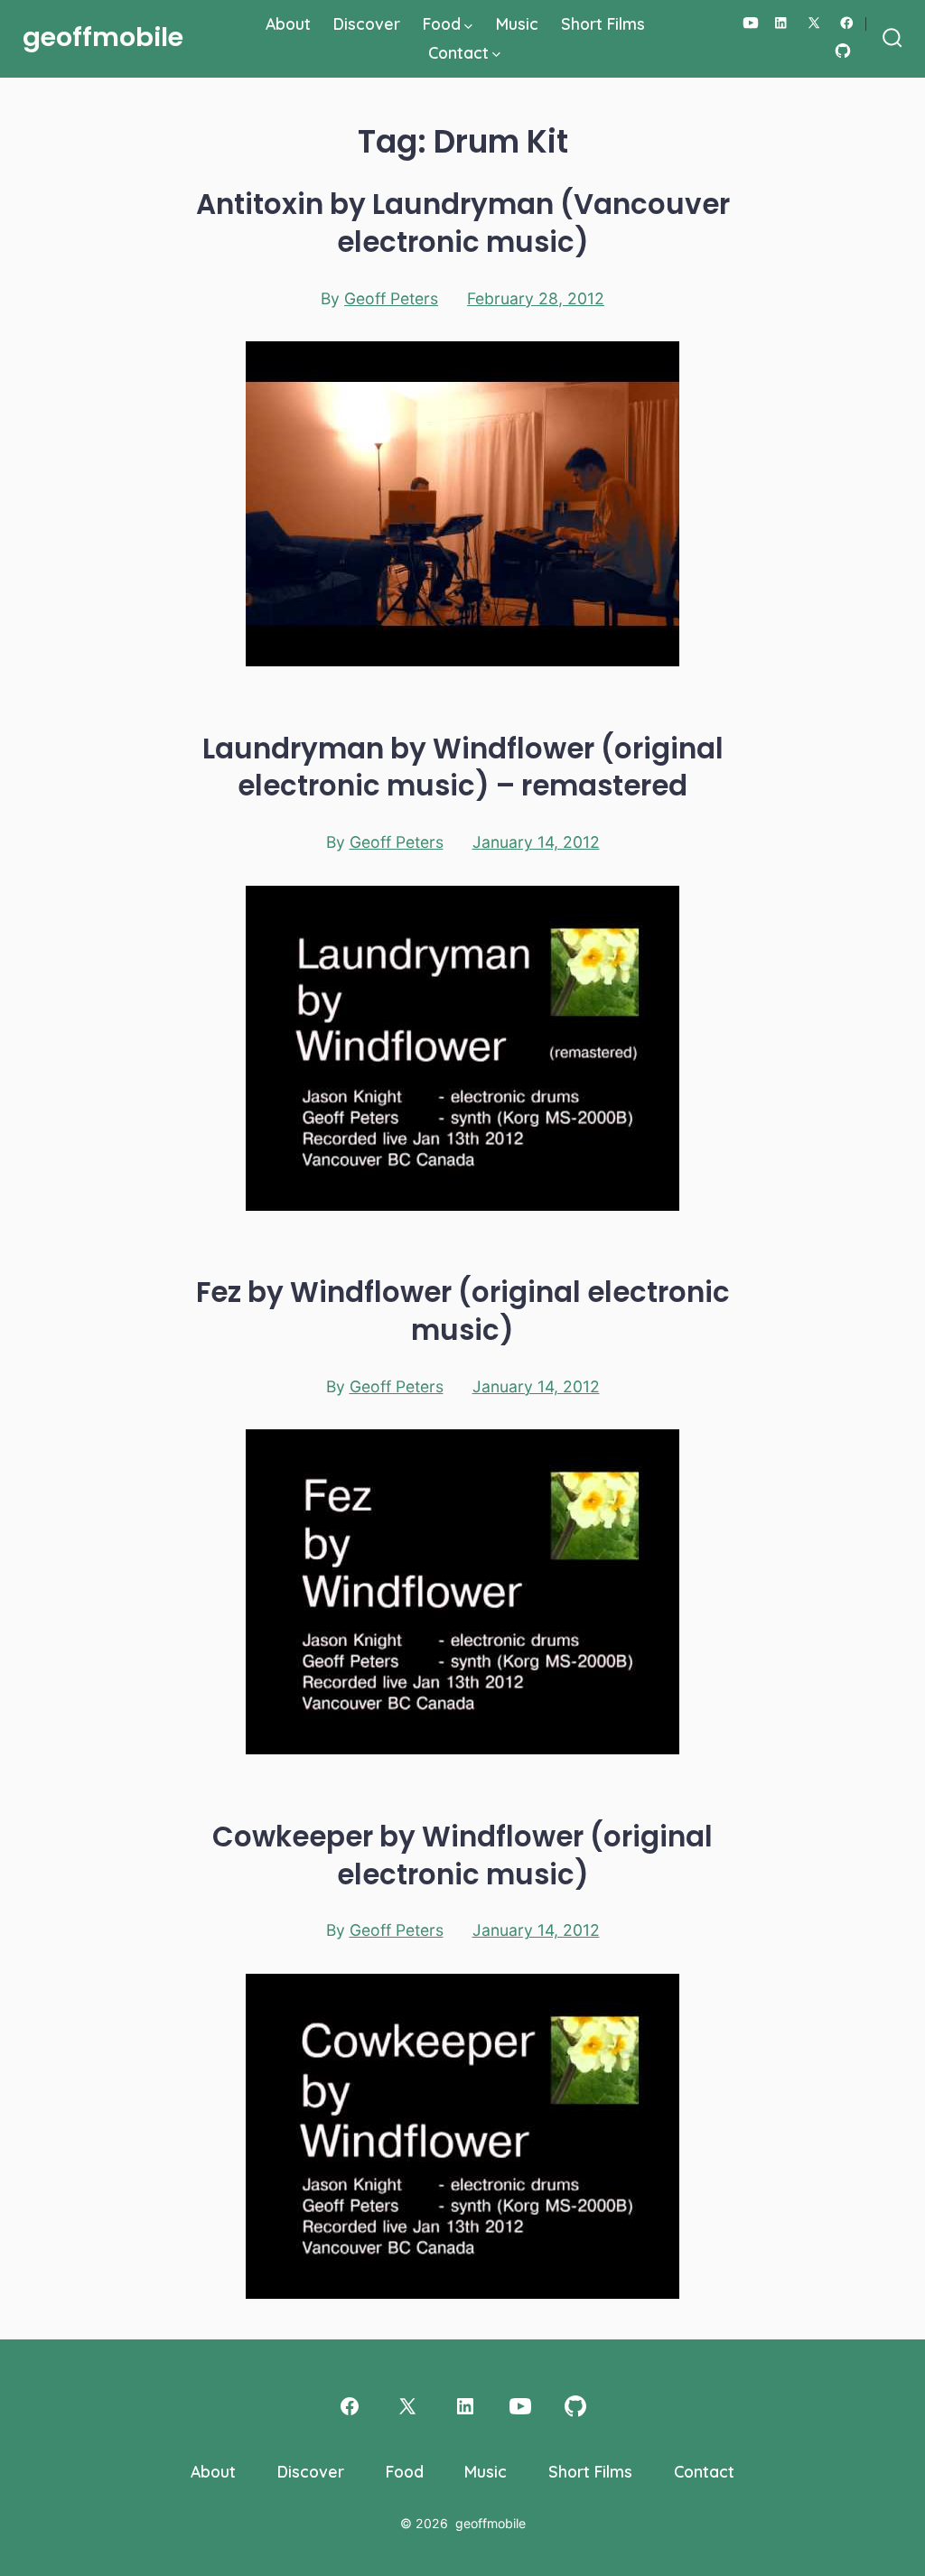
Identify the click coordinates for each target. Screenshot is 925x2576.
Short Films (603, 23)
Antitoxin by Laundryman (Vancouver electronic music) (463, 223)
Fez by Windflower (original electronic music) (463, 1311)
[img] (468, 27)
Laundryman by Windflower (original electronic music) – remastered (463, 767)
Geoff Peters (391, 298)
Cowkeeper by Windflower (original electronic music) (462, 1855)
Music (517, 23)
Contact (458, 52)
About (288, 23)
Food (442, 23)
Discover (367, 23)
